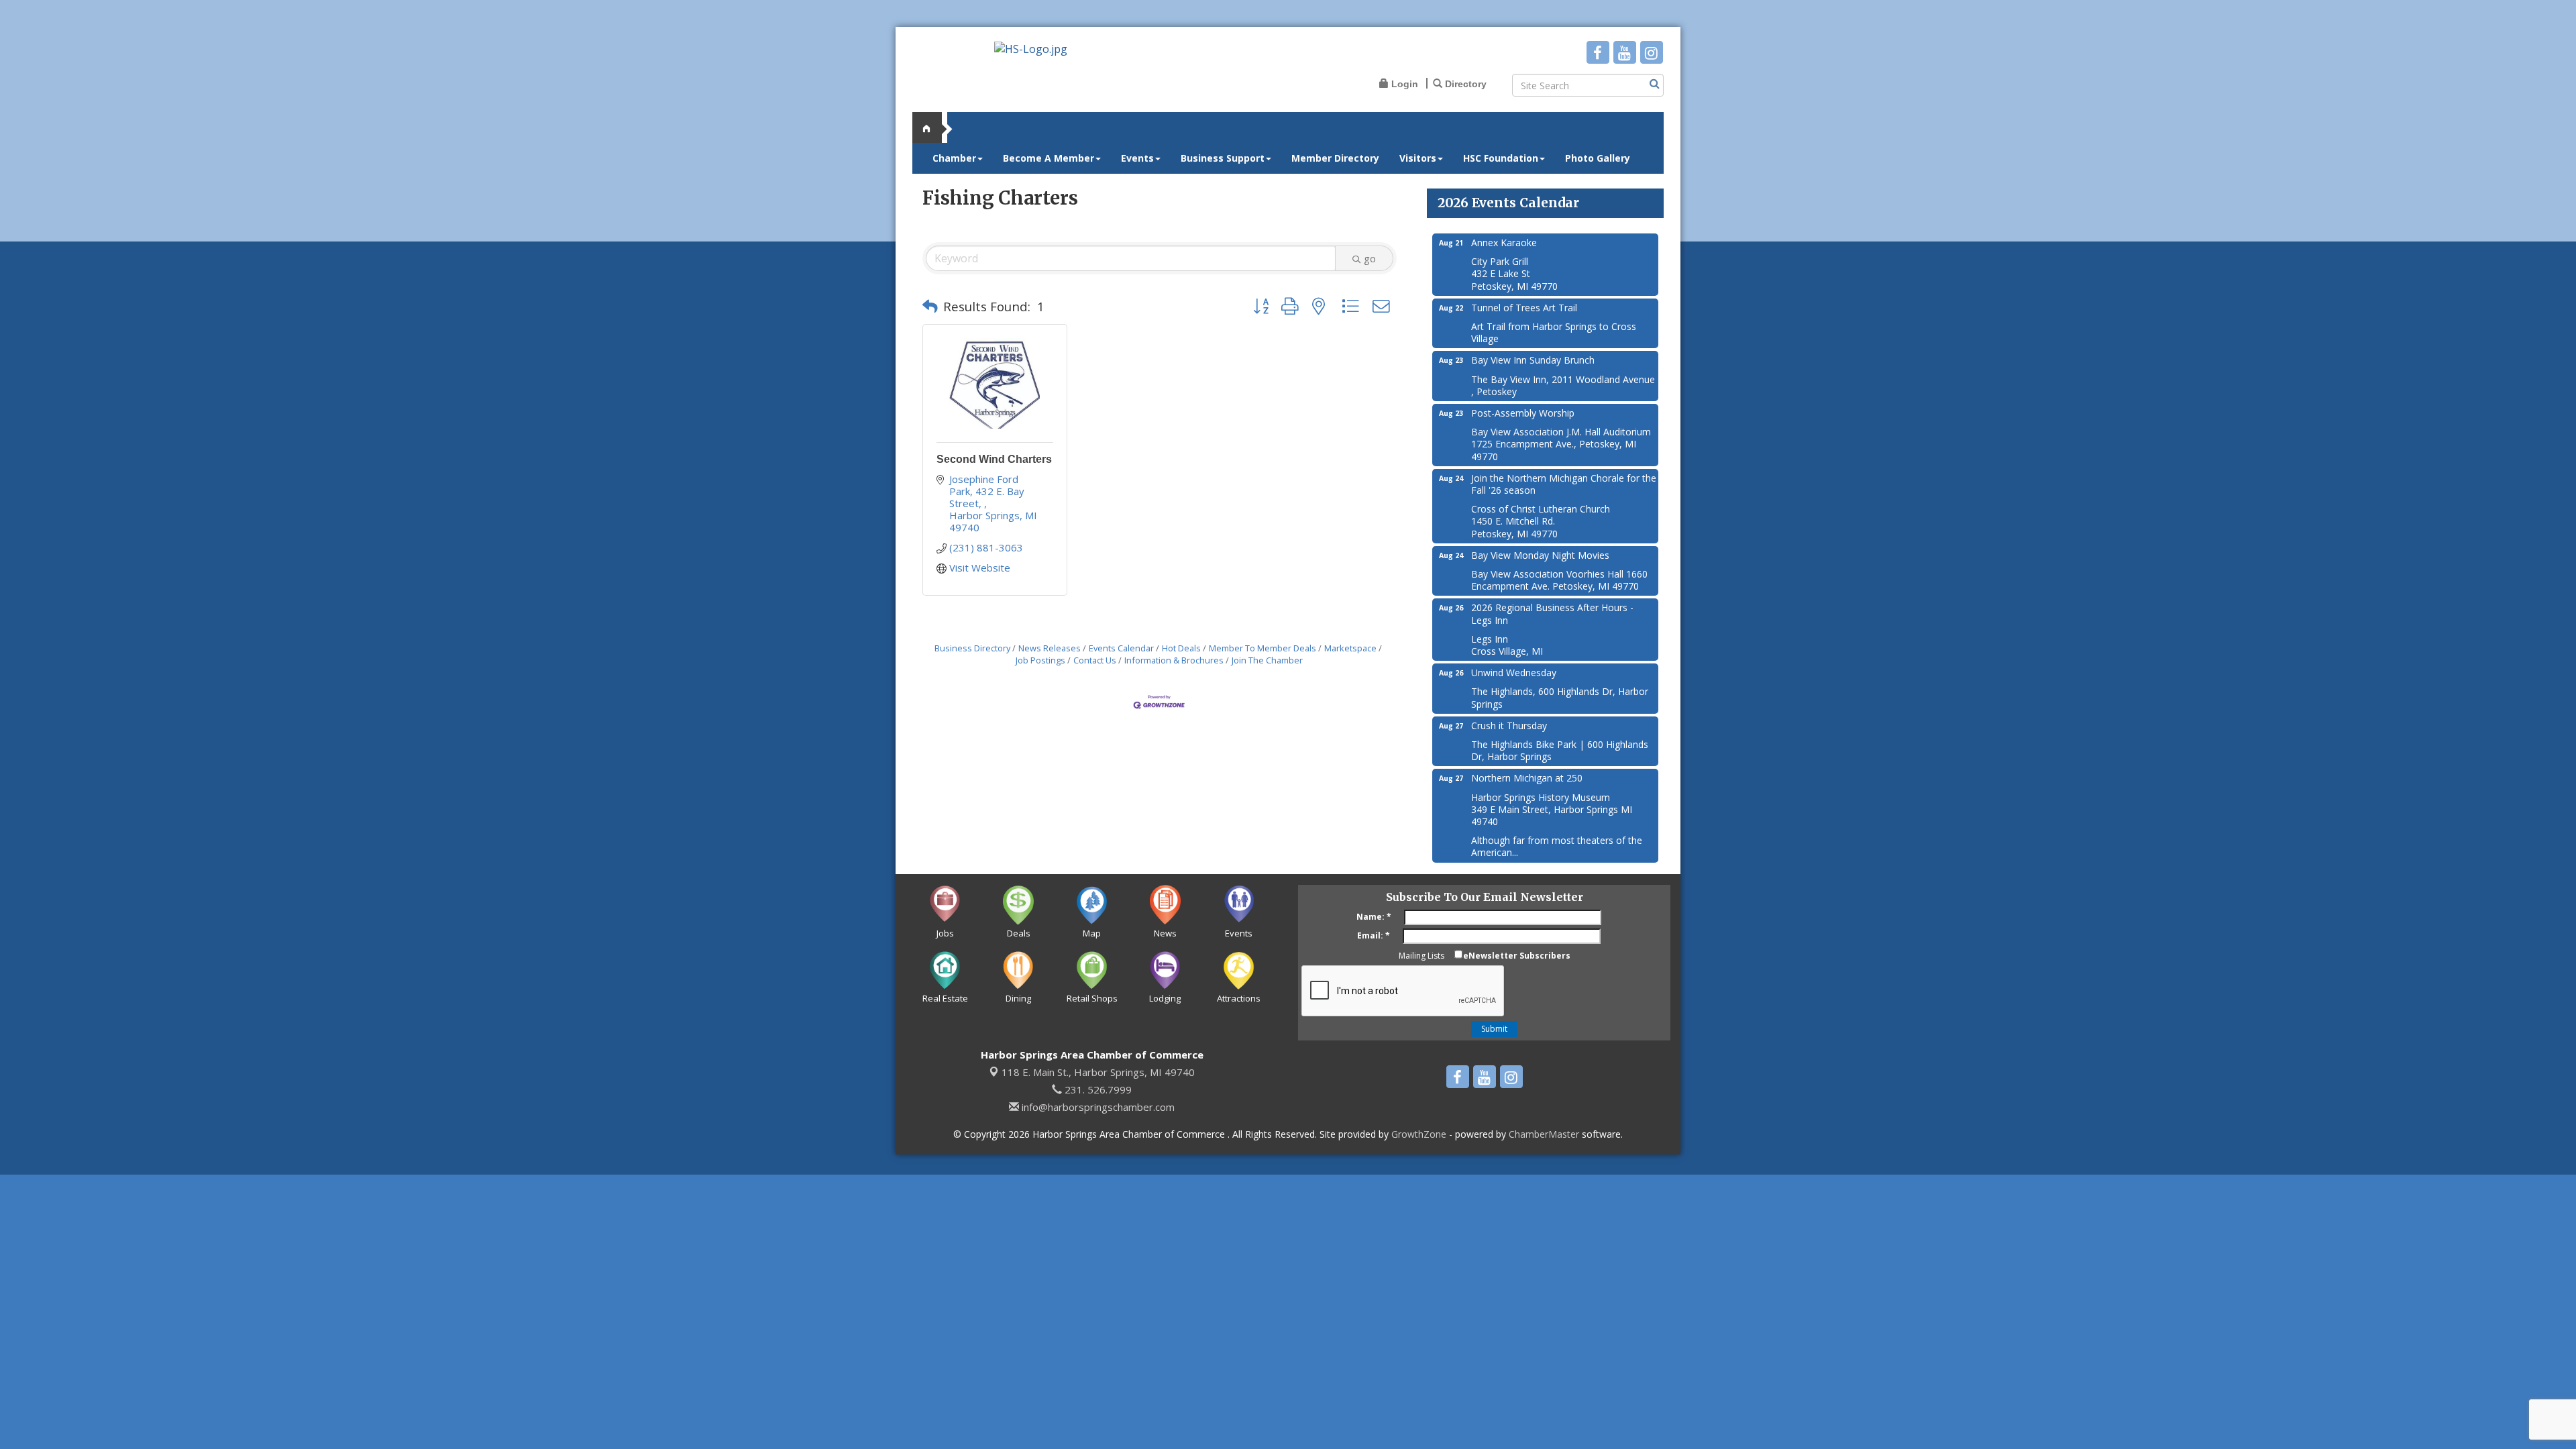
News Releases (1050, 648)
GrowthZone (1419, 1134)
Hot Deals (1181, 648)
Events (1137, 158)
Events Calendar (1121, 648)
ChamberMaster (1544, 1134)
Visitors (1418, 158)
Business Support (1223, 158)
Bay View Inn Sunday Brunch (1533, 360)
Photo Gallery (1598, 158)
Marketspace (1350, 648)
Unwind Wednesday (1514, 673)
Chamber (954, 158)
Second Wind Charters (994, 459)
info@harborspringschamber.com (1097, 1107)
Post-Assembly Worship (1523, 413)
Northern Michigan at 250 (1527, 778)
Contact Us (1095, 660)
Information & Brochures (1174, 660)
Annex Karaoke (1504, 243)
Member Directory (1335, 158)
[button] (930, 307)
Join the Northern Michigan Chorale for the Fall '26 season (1564, 484)
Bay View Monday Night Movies (1540, 555)
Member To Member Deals (1263, 648)
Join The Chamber (1267, 660)
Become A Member (1049, 158)
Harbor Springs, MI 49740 (1098, 1072)
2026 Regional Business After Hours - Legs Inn (1552, 613)
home (932, 127)
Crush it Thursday (1509, 726)
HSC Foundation (1501, 158)
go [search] (1370, 258)
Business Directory (972, 648)
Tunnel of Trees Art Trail (1524, 308)
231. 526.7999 (1097, 1089)
